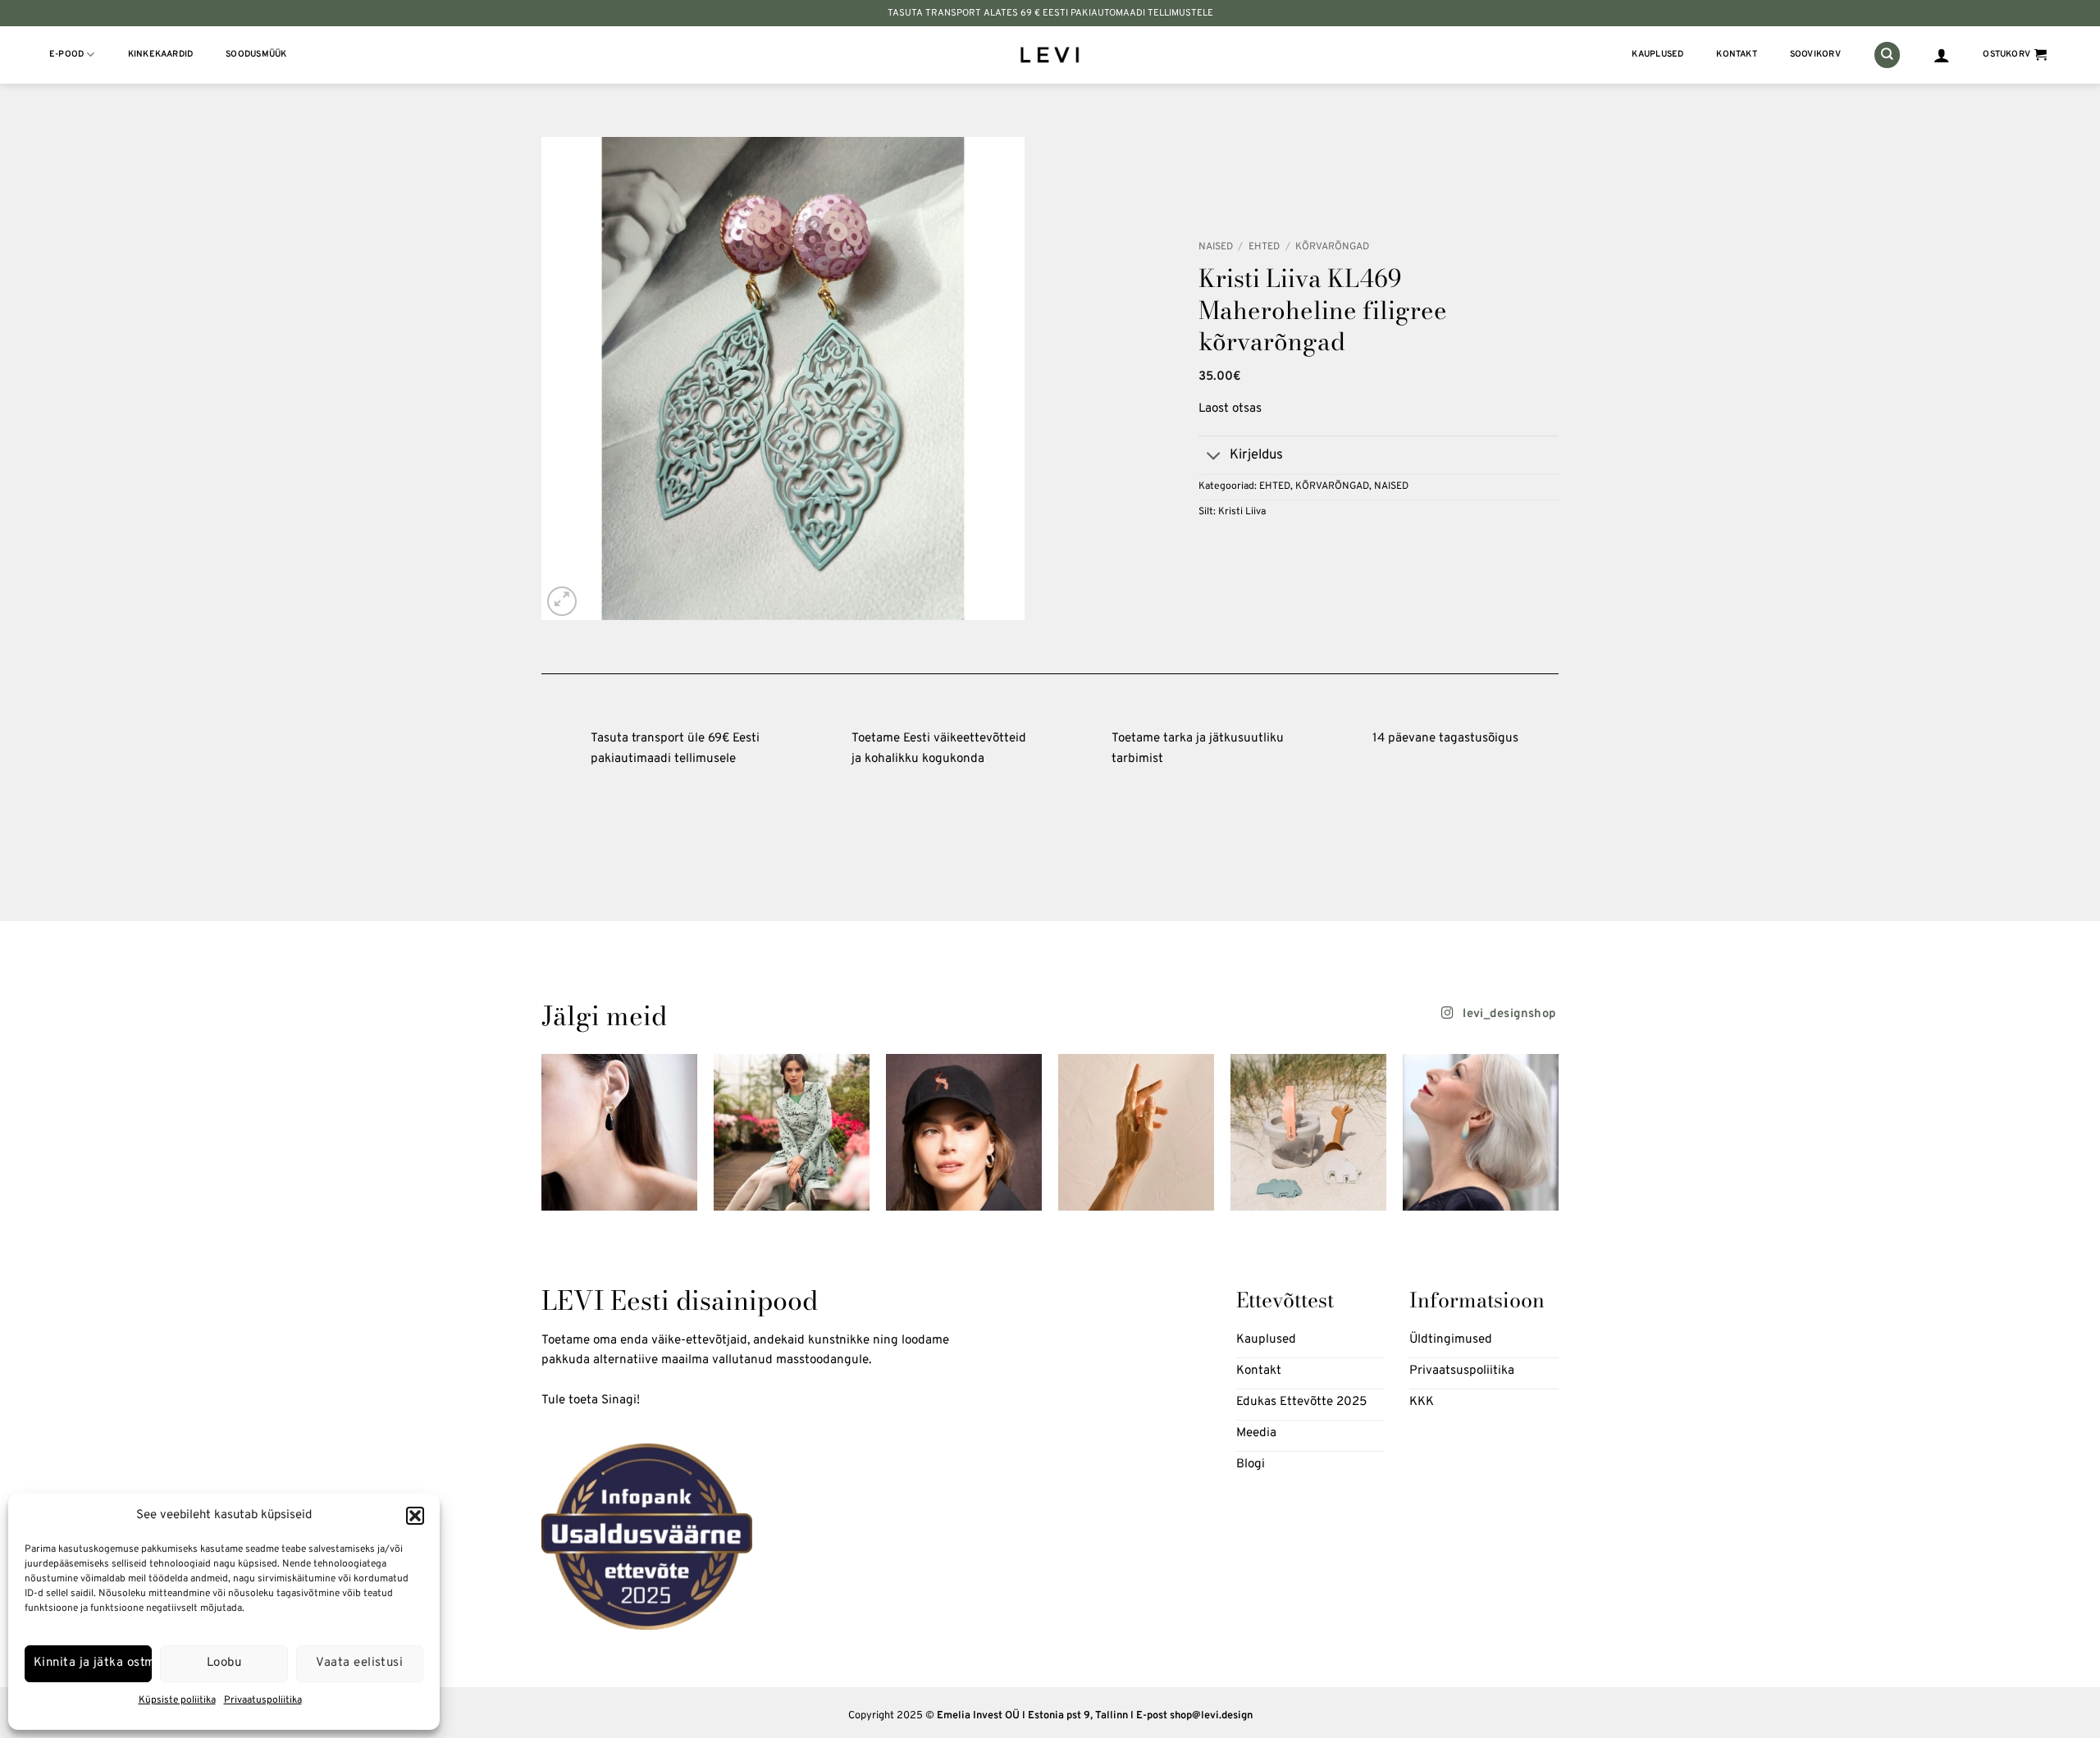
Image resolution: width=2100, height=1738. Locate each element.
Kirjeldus (1256, 455)
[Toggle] (1214, 457)
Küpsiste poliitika (177, 1700)
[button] (415, 1516)
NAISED (1216, 247)
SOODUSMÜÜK (256, 55)
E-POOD (66, 55)
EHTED (1264, 247)
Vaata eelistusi (359, 1663)
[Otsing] (1887, 55)
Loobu (224, 1663)
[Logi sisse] (1942, 55)
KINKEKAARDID (161, 55)
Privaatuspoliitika (263, 1700)
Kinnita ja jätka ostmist (93, 1663)
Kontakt (1737, 55)
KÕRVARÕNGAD (1332, 247)
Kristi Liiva (1242, 512)
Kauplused (1657, 55)
